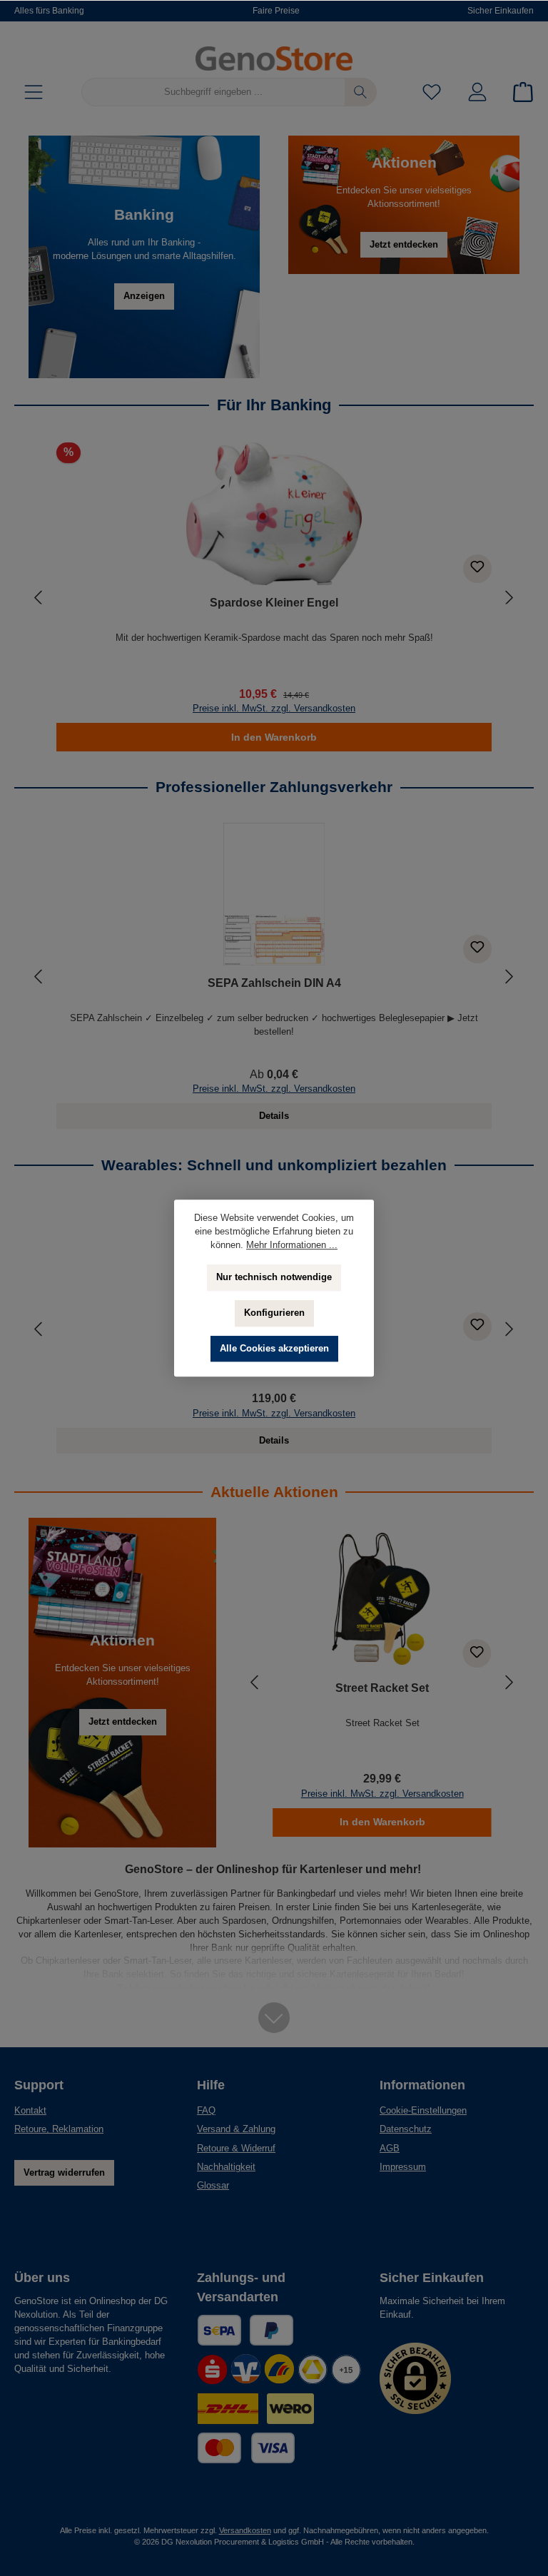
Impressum (403, 2167)
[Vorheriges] (39, 598)
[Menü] (34, 92)
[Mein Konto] (477, 92)
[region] (274, 597)
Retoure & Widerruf (236, 2149)
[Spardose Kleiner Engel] (274, 514)
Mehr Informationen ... (292, 1245)
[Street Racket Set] (382, 1599)
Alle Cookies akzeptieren (274, 1349)
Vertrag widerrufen (64, 2173)
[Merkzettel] (432, 92)
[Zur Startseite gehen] (274, 59)
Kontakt (30, 2111)
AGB (390, 2149)
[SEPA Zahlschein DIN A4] (274, 894)
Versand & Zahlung (236, 2129)
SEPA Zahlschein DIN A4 (274, 983)
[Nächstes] (509, 598)
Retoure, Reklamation (59, 2129)
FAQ (206, 2111)
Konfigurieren (274, 1313)
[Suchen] (361, 92)
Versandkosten (245, 2530)
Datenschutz (406, 2129)
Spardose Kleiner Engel (274, 602)
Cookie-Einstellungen (423, 2111)
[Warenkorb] (519, 92)
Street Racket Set (382, 1688)
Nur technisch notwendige (274, 1277)
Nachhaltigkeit (226, 2167)
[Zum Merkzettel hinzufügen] (477, 569)
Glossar (213, 2186)
